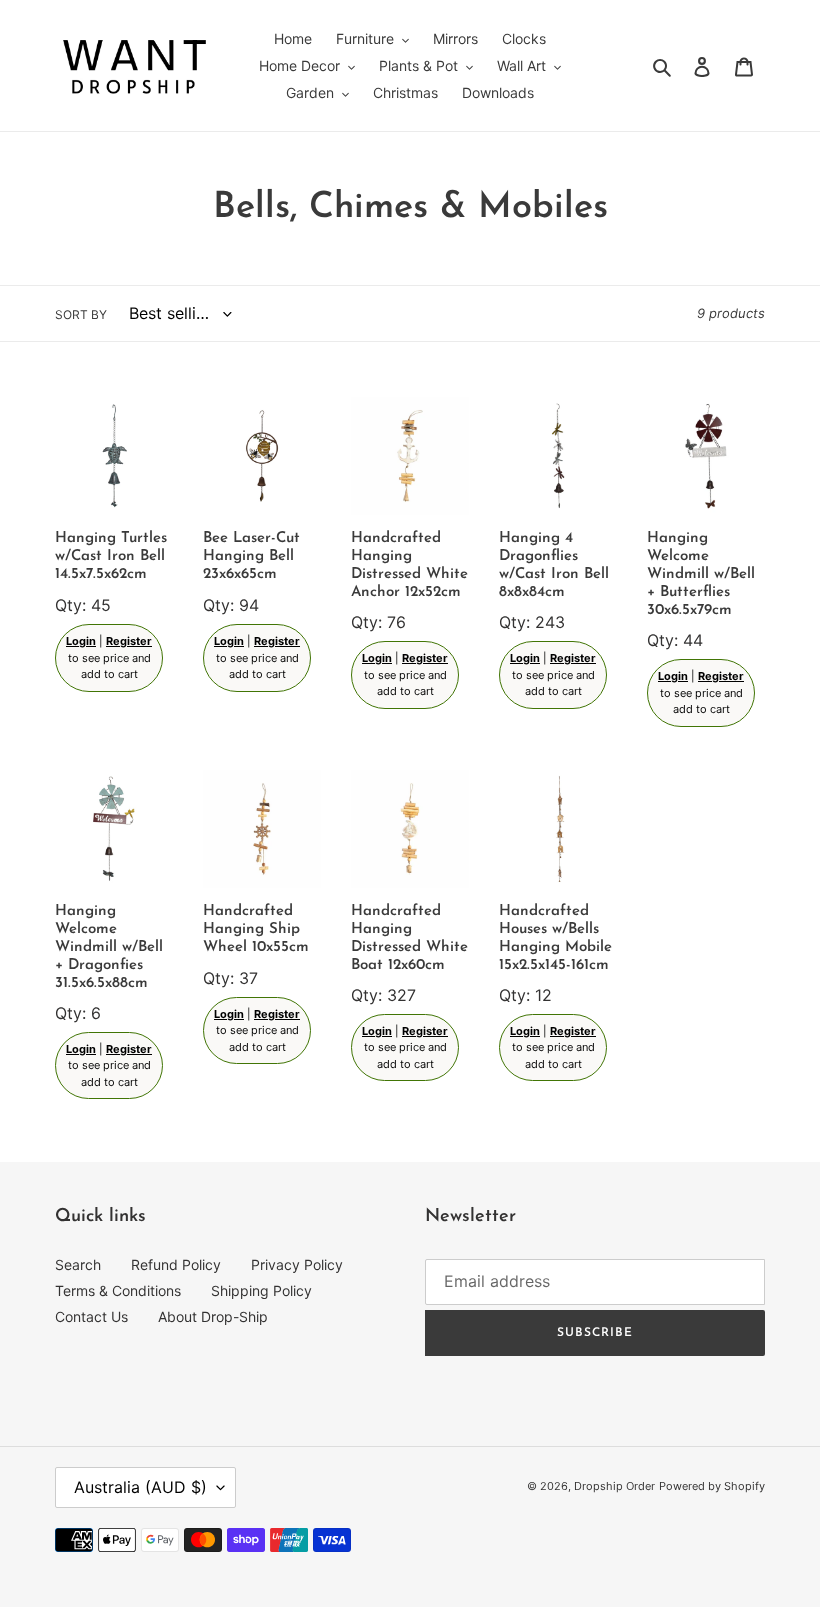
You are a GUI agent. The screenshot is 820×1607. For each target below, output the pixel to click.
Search (78, 1264)
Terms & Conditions (118, 1290)
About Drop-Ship (213, 1316)
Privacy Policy (297, 1264)
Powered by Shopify (712, 1486)
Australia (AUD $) (140, 1487)
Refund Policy (176, 1264)
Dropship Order (614, 1486)
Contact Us (91, 1316)
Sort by (81, 314)
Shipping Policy (261, 1290)
